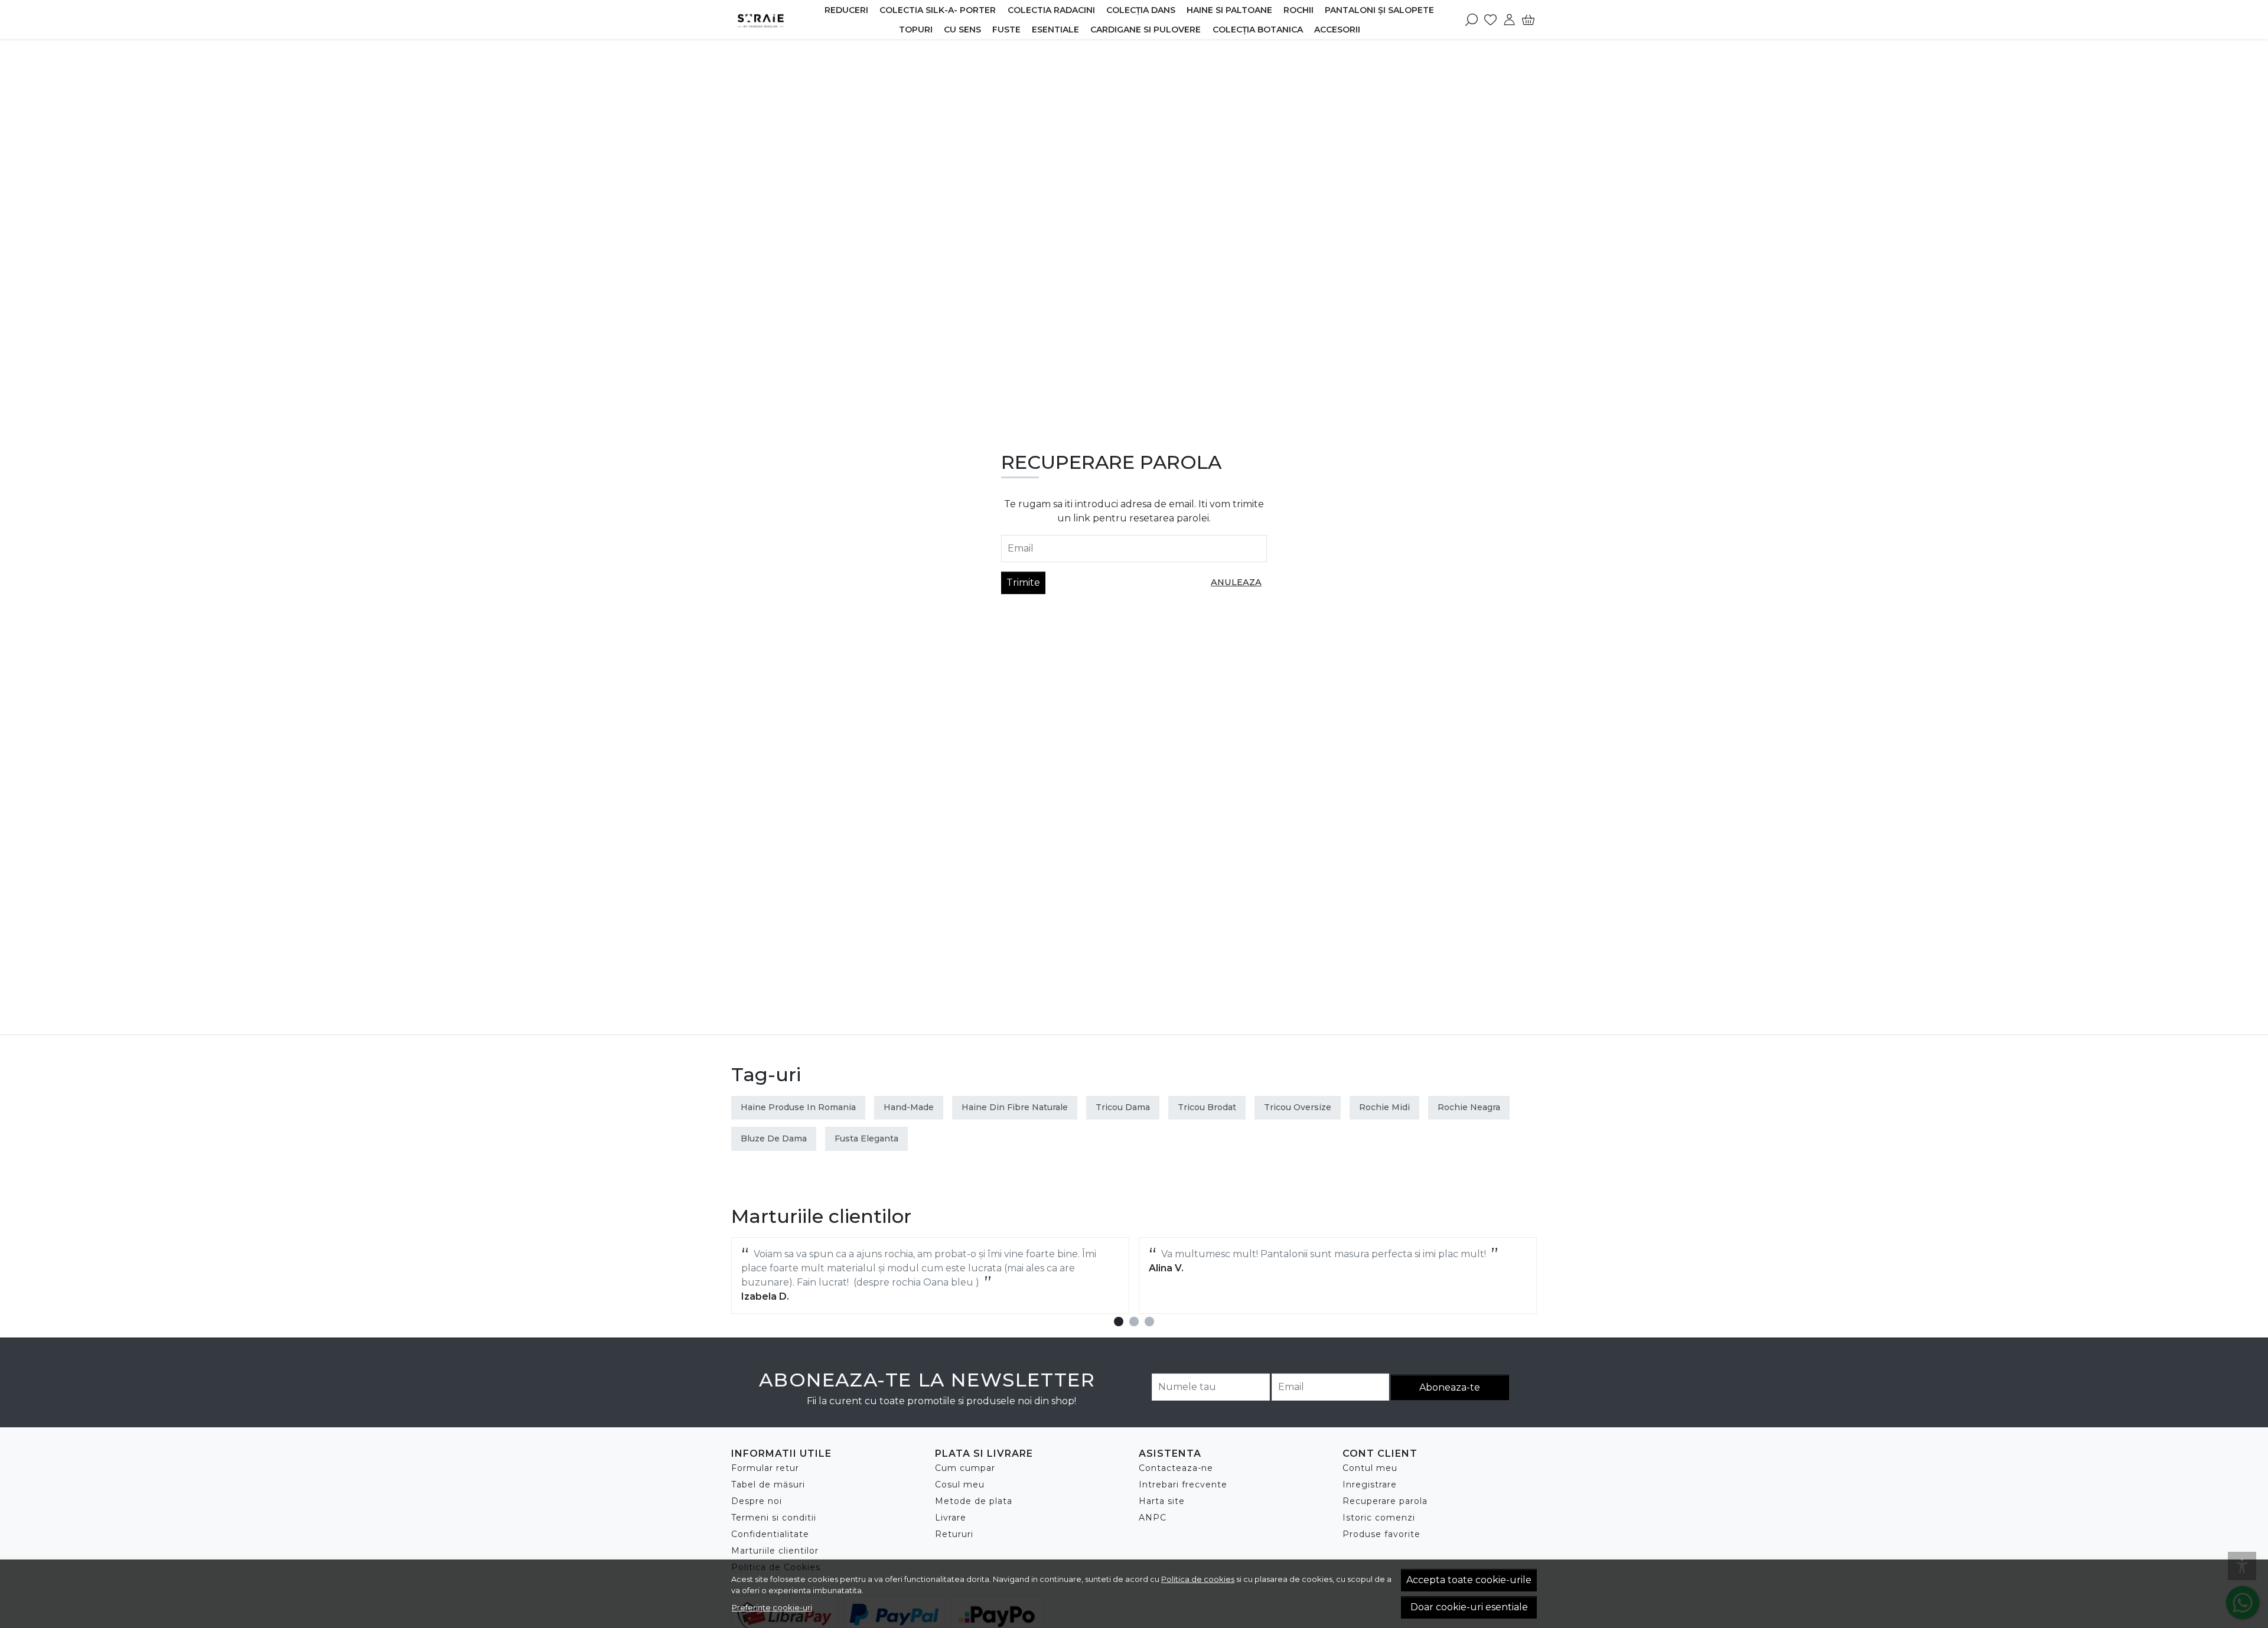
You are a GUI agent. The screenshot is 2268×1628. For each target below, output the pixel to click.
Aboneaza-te (1450, 1387)
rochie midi (1384, 1107)
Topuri (916, 30)
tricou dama (1123, 1107)
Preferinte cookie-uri (772, 1607)
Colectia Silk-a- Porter (938, 10)
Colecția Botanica (1258, 30)
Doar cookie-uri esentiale (1469, 1607)
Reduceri (846, 10)
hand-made (909, 1107)
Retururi (954, 1534)
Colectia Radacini (1051, 10)
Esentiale (1055, 30)
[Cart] (1528, 19)
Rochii (1298, 10)
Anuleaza (1236, 582)
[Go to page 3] (1149, 1322)
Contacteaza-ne (1176, 1468)
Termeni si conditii (774, 1518)
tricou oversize (1298, 1107)
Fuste (1006, 30)
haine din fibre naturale (1015, 1107)
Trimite (1023, 583)
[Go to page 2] (1134, 1322)
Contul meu (1370, 1468)
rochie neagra (1469, 1107)
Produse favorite (1381, 1534)
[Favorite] (1490, 19)
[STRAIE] (775, 19)
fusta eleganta (866, 1138)
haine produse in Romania (798, 1107)
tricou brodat (1207, 1107)
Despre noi (757, 1501)
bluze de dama (774, 1138)
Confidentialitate (770, 1534)
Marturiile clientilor (775, 1551)
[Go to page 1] (1119, 1322)
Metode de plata (974, 1501)
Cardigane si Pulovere (1146, 30)
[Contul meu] (1509, 19)
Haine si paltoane (1229, 10)
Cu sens (962, 30)
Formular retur (765, 1468)
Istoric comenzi (1379, 1518)
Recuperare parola (1385, 1501)
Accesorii (1337, 30)
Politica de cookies (1198, 1579)
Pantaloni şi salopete (1379, 10)
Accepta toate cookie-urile (1469, 1580)
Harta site (1162, 1501)
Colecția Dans (1141, 10)
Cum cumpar (965, 1468)
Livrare (951, 1518)
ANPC (1153, 1518)
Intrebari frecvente (1183, 1485)
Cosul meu (960, 1485)
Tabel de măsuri (768, 1485)
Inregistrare (1370, 1485)
